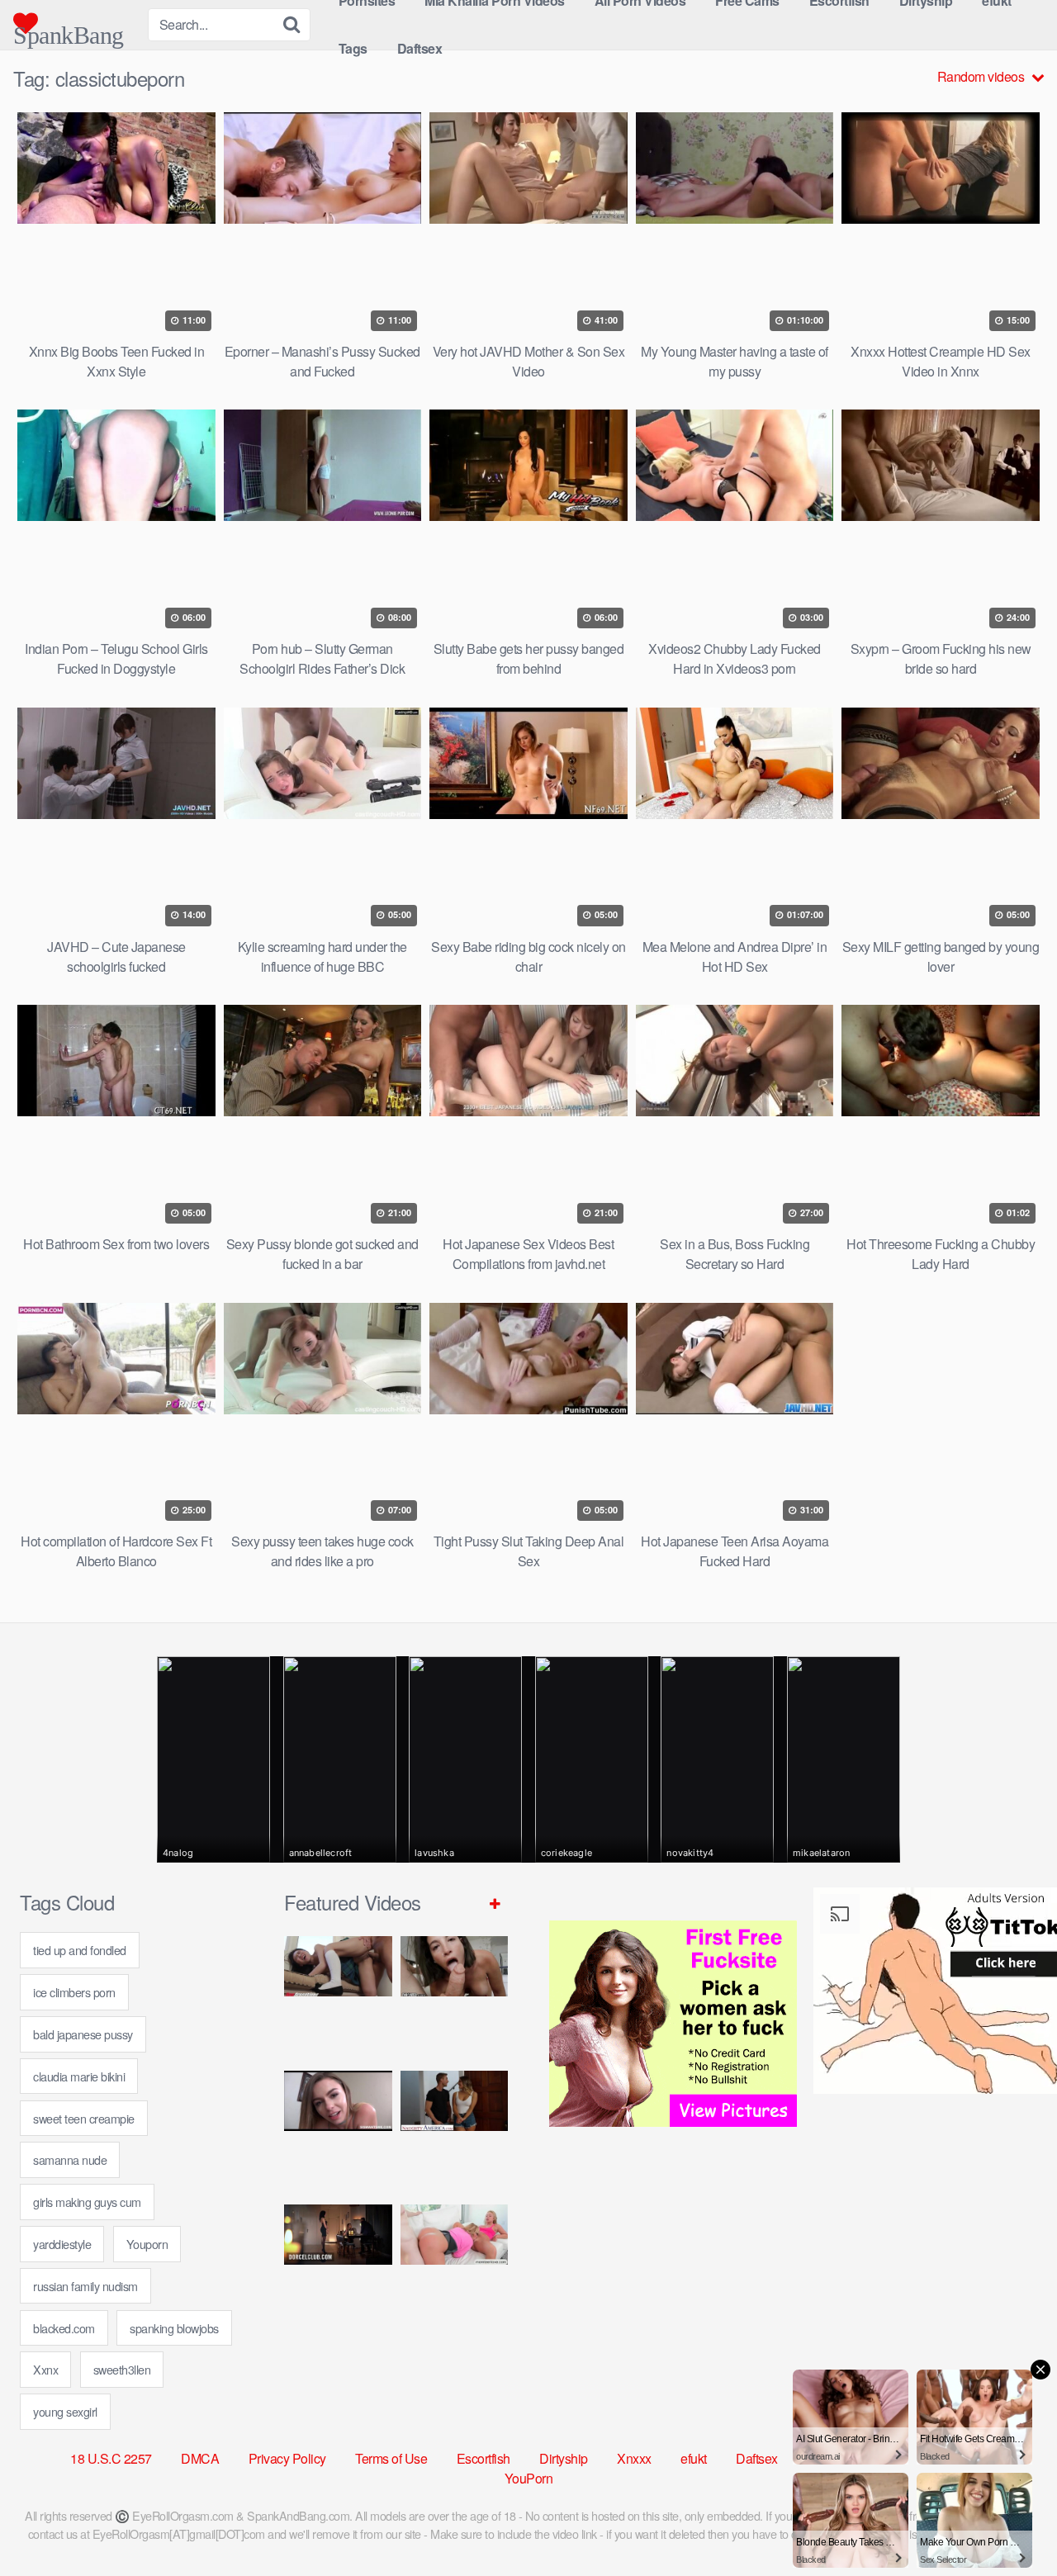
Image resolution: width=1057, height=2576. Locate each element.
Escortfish (483, 2458)
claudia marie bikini (79, 2076)
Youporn (147, 2244)
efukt (694, 2458)
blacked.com (64, 2328)
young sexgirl (65, 2411)
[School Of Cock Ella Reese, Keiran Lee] (455, 2131)
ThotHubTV (954, 2458)
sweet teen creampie (84, 2118)
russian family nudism (85, 2286)
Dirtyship (564, 2458)
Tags (353, 48)
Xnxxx (634, 2458)
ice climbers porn (74, 1992)
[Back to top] (1012, 2523)
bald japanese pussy (83, 2034)
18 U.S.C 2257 (111, 2458)
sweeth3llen (122, 2369)
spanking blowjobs (174, 2328)
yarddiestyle (62, 2244)
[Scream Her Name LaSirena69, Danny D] (455, 1997)
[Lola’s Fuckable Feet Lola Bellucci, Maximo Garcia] (338, 2265)
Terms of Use (391, 2458)
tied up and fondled (80, 1950)
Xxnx (45, 2369)
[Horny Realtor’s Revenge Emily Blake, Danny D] (338, 2131)
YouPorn (529, 2478)
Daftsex (420, 48)
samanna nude (70, 2159)
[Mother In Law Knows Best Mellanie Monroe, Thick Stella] (455, 2265)
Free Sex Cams (850, 2458)
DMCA (200, 2458)
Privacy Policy (287, 2458)
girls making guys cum (87, 2202)
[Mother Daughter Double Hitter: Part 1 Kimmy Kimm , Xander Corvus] (338, 1997)
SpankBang (69, 28)
